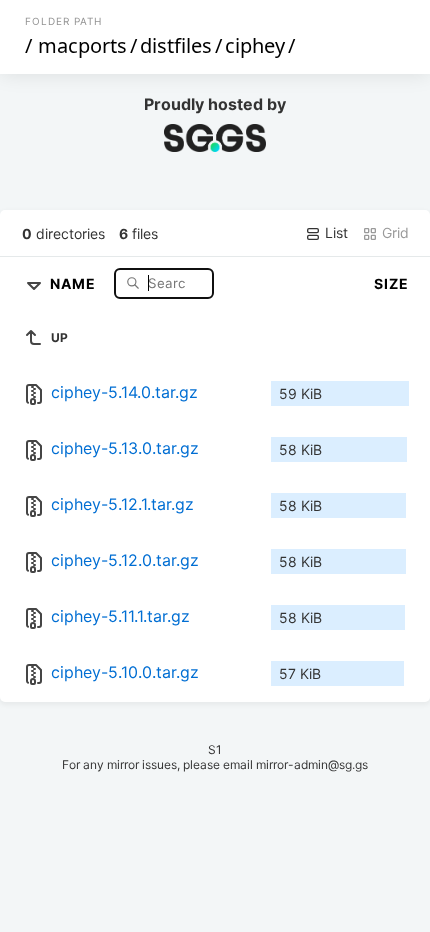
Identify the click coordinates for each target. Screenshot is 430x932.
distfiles (176, 45)
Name (75, 282)
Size (391, 283)
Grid (393, 232)
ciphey (255, 45)
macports (82, 45)
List (334, 232)
